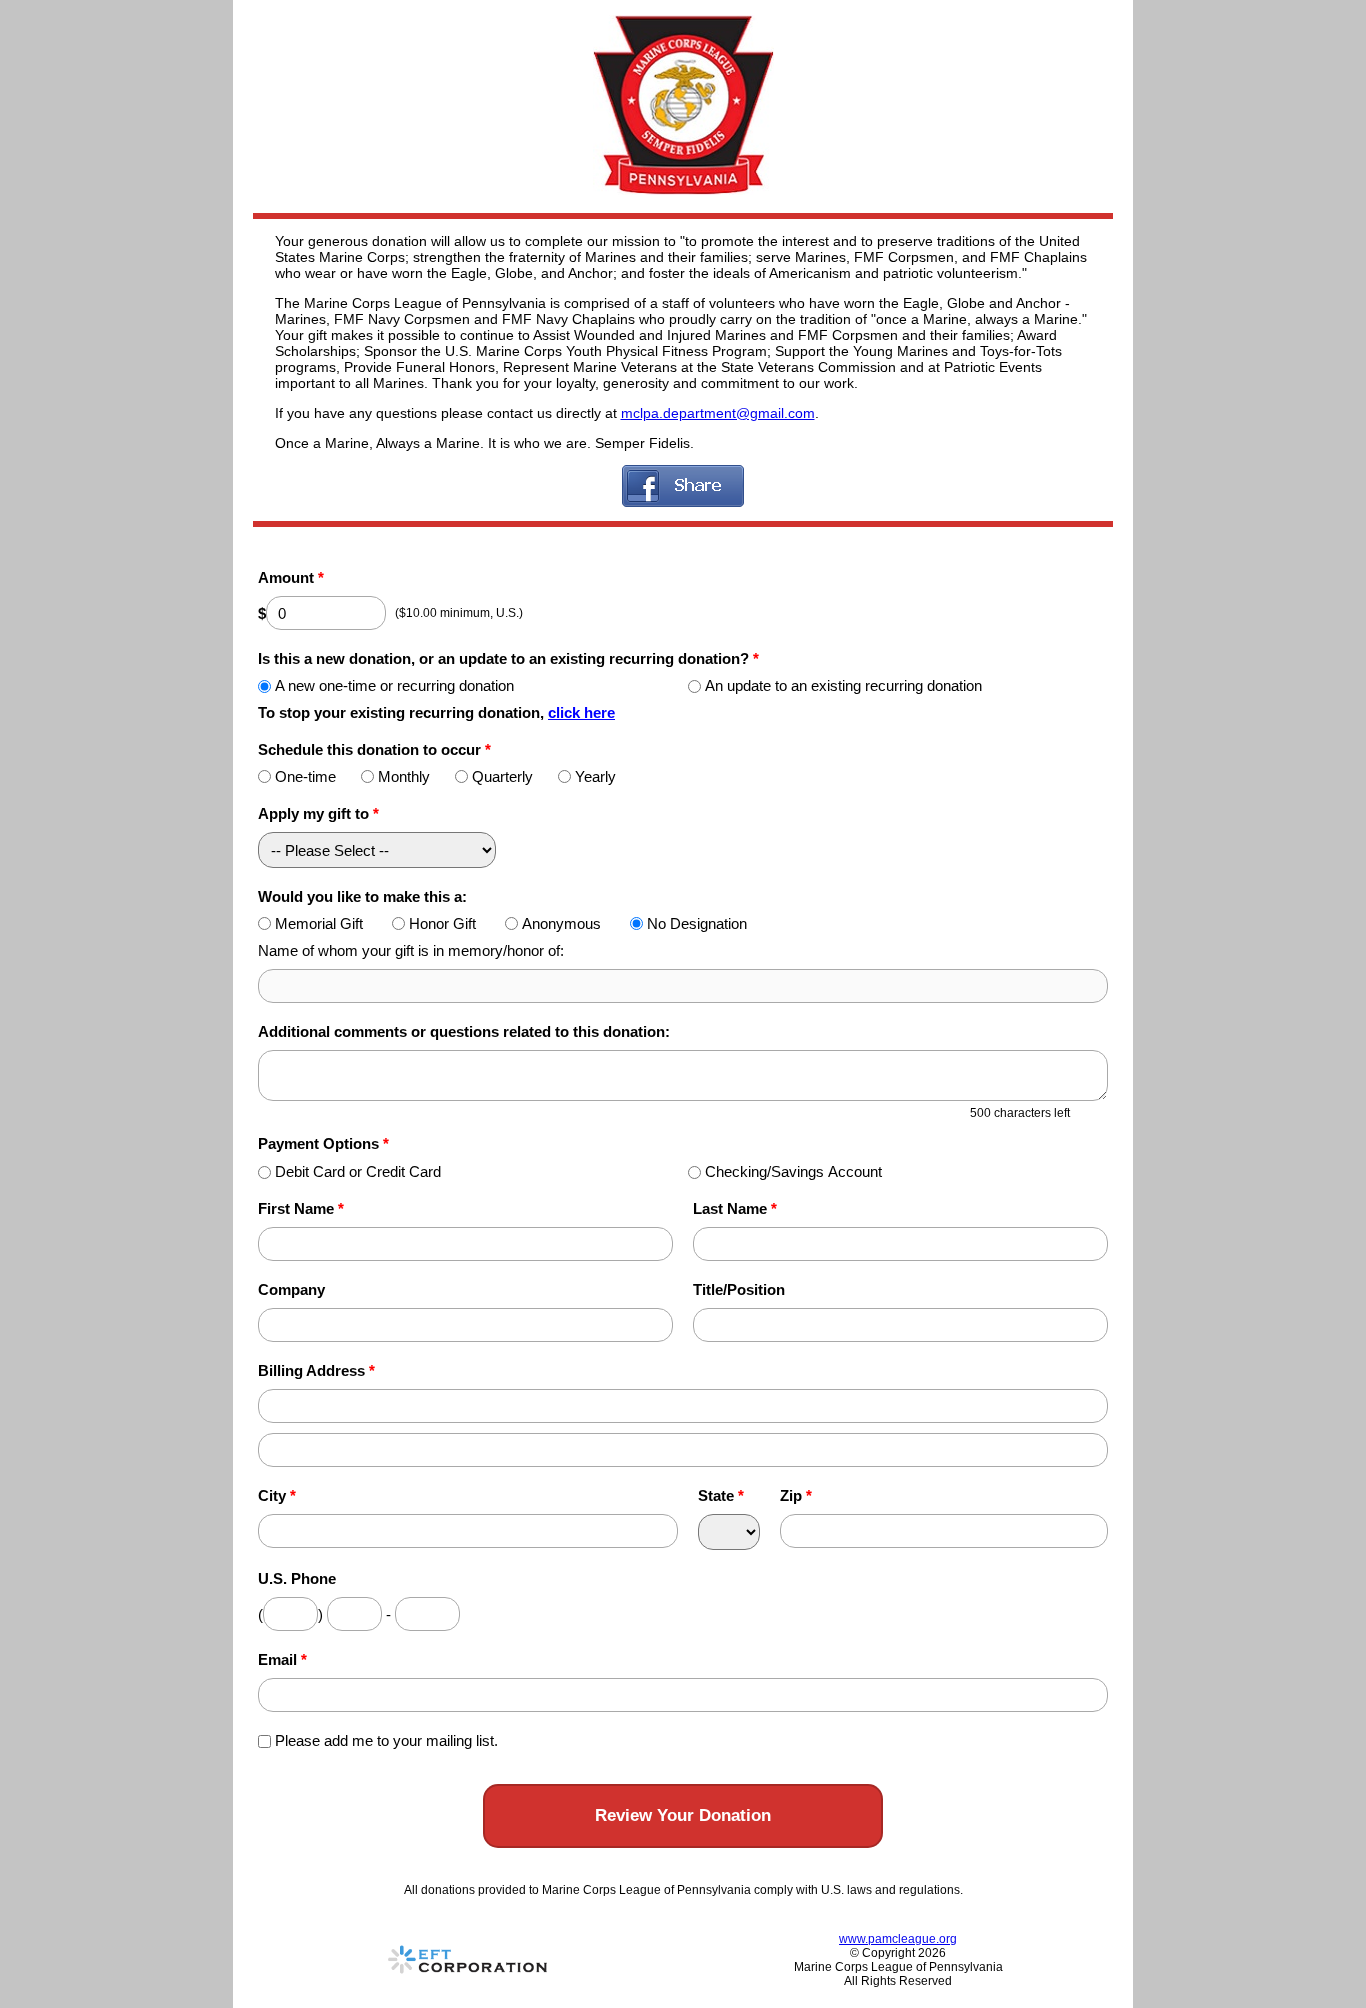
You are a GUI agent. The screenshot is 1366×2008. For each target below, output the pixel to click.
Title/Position (739, 1289)
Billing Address (316, 1370)
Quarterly (502, 776)
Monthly (404, 776)
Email (282, 1659)
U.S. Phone (297, 1578)
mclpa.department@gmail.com (718, 413)
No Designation (697, 923)
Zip (796, 1495)
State (721, 1495)
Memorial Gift (319, 923)
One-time (305, 776)
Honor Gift (442, 923)
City (277, 1495)
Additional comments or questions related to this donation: (464, 1031)
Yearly (595, 776)
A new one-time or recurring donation (394, 685)
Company (291, 1289)
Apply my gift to (318, 813)
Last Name (735, 1208)
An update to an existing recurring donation (843, 685)
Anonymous (561, 923)
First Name (301, 1208)
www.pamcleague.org (898, 1939)
